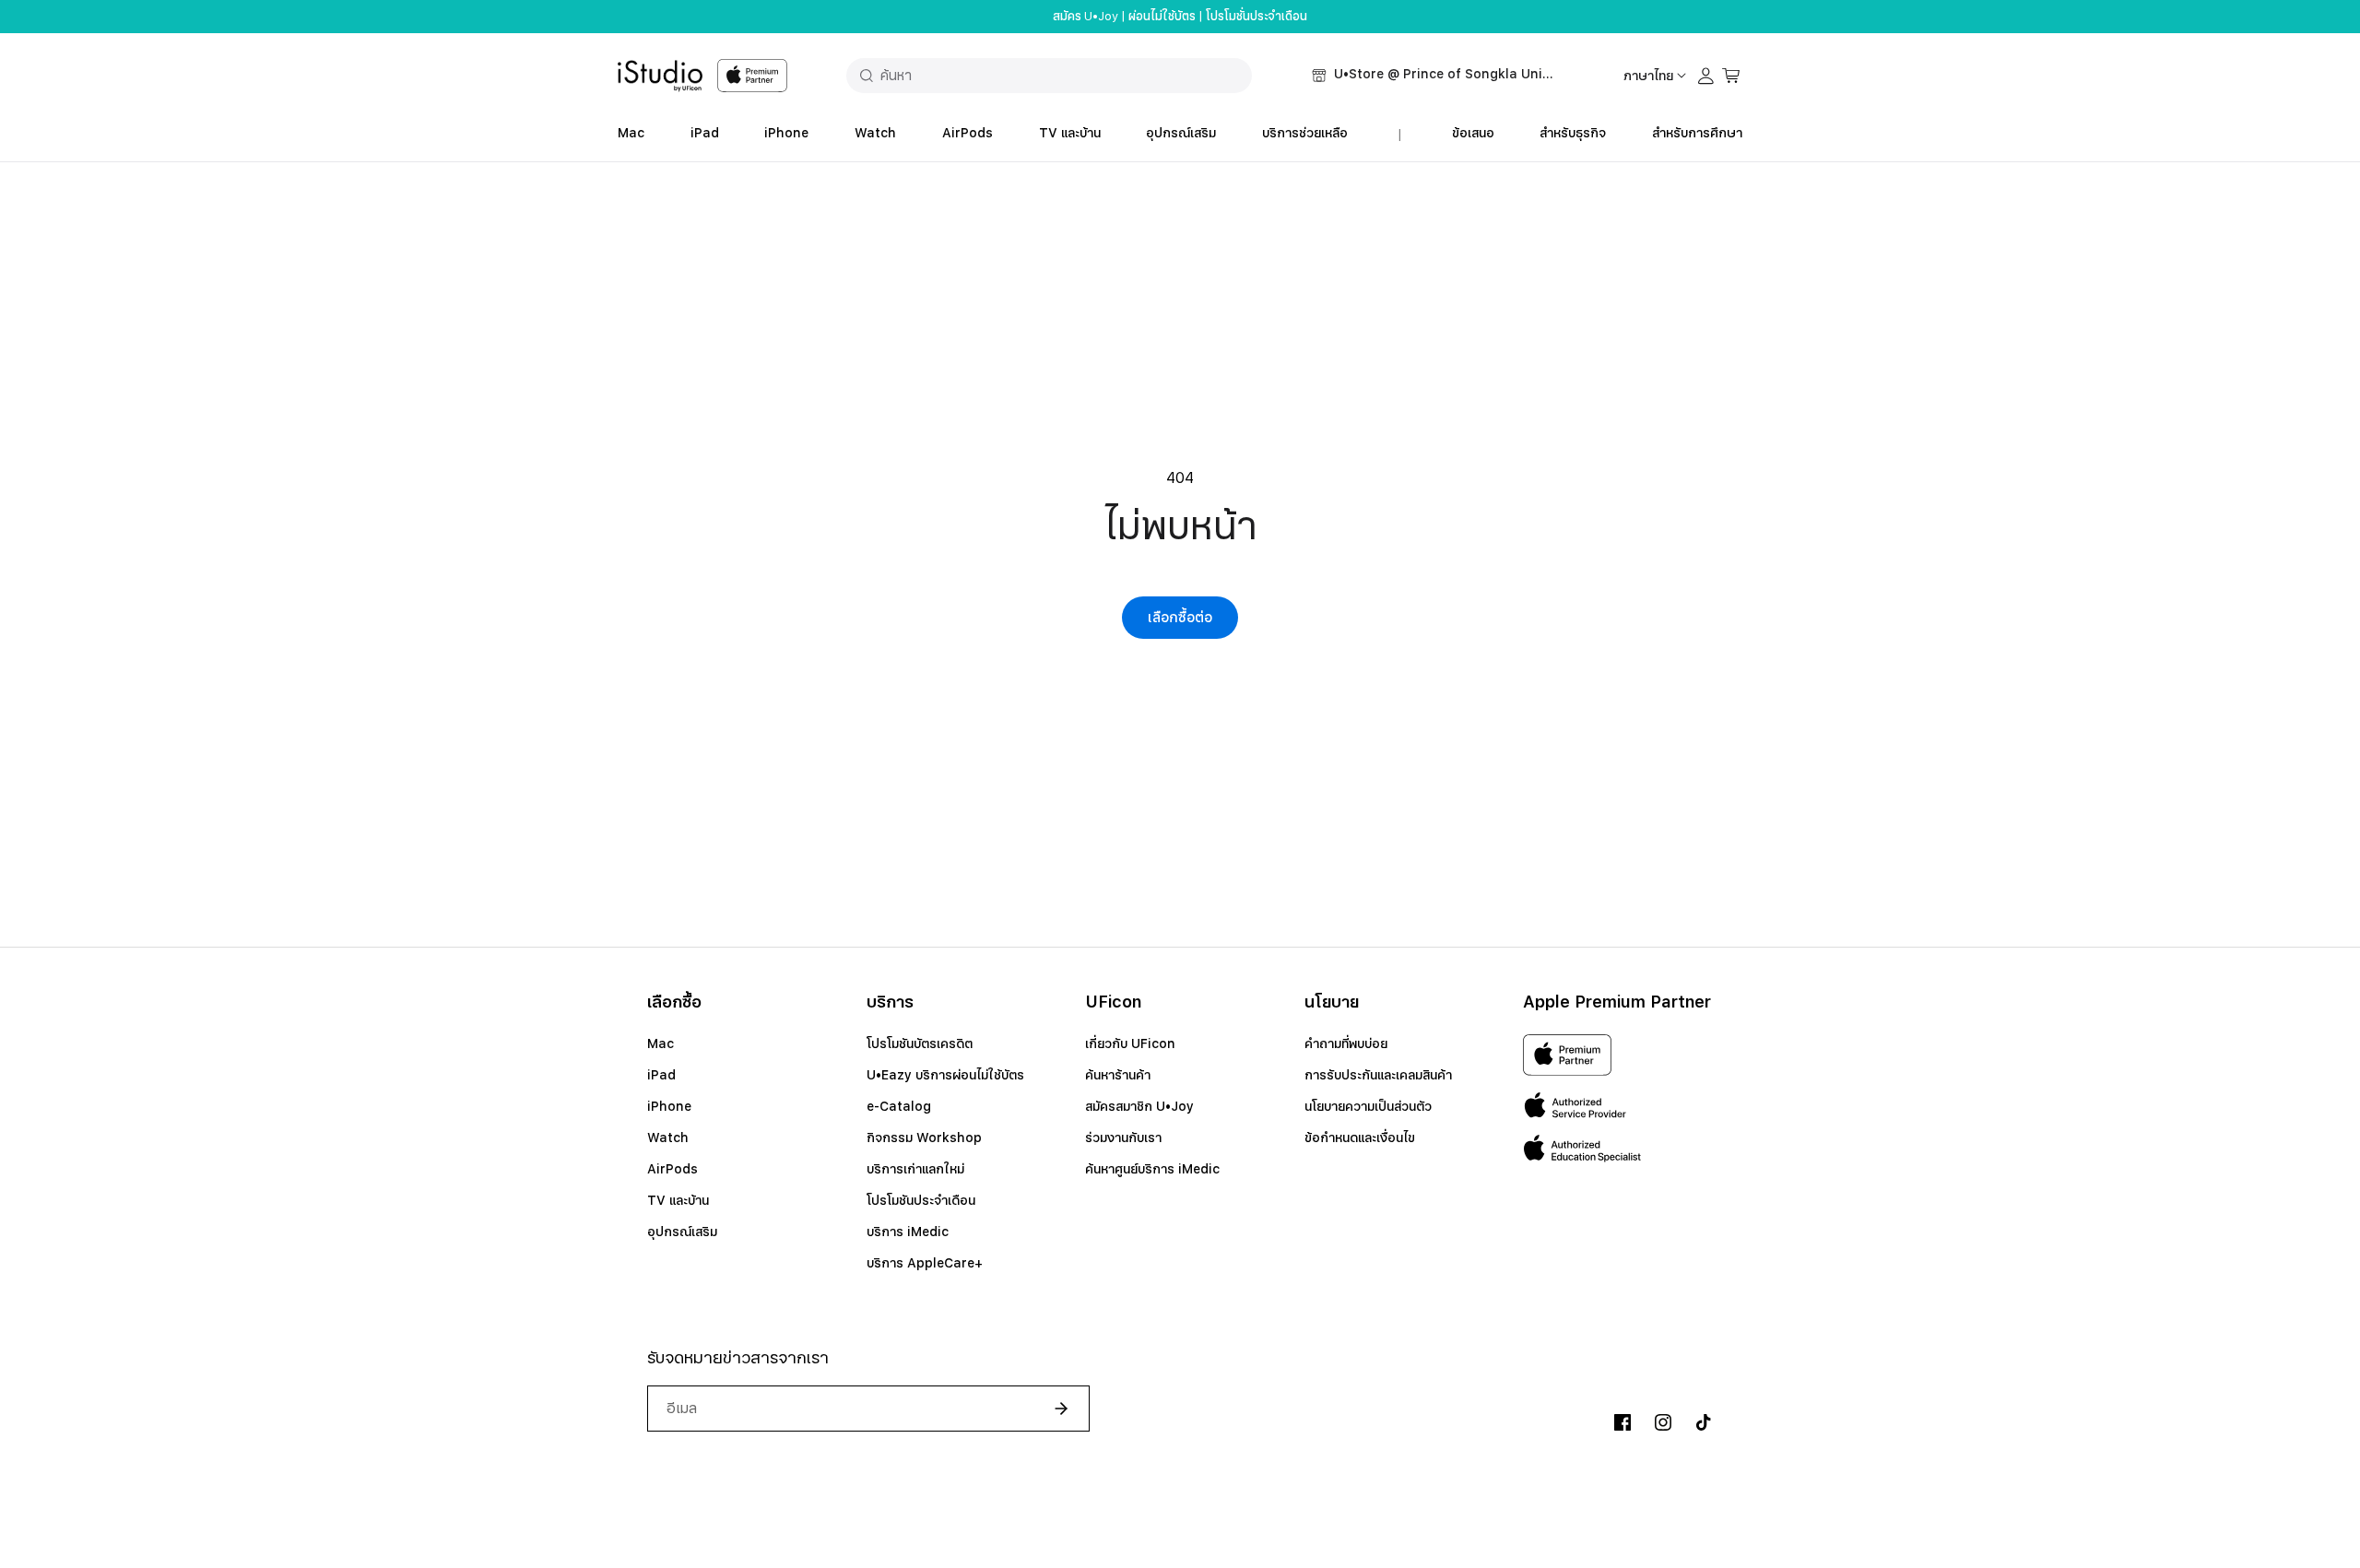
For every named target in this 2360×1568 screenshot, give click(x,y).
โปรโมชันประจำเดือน (921, 1200)
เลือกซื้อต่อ (1180, 618)
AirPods (968, 133)
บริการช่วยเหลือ (1305, 133)
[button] (1434, 76)
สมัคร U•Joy (1086, 17)
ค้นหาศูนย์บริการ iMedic (1152, 1169)
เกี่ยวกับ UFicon (1130, 1043)
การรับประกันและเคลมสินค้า (1378, 1075)
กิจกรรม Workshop (924, 1138)
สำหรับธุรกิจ (1573, 133)
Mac (631, 133)
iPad (705, 133)
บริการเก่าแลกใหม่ (915, 1169)
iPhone (786, 133)
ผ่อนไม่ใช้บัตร (1162, 17)
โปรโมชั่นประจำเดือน (1257, 17)
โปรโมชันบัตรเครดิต (920, 1043)
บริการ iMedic (908, 1232)
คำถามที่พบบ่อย (1346, 1043)
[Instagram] (1663, 1422)
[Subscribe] (1054, 1409)
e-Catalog (899, 1106)
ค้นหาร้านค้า (1118, 1075)
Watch (875, 133)
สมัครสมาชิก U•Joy (1139, 1106)
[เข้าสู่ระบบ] (1706, 76)
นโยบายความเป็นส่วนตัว (1368, 1106)
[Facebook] (1622, 1422)
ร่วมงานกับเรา (1123, 1138)
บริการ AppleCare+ (925, 1263)
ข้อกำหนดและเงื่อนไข (1360, 1138)
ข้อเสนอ (1473, 133)
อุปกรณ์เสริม (1181, 133)
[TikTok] (1704, 1422)
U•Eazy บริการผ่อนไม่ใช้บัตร (945, 1075)
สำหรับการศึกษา (1697, 133)
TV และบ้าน (1070, 133)
